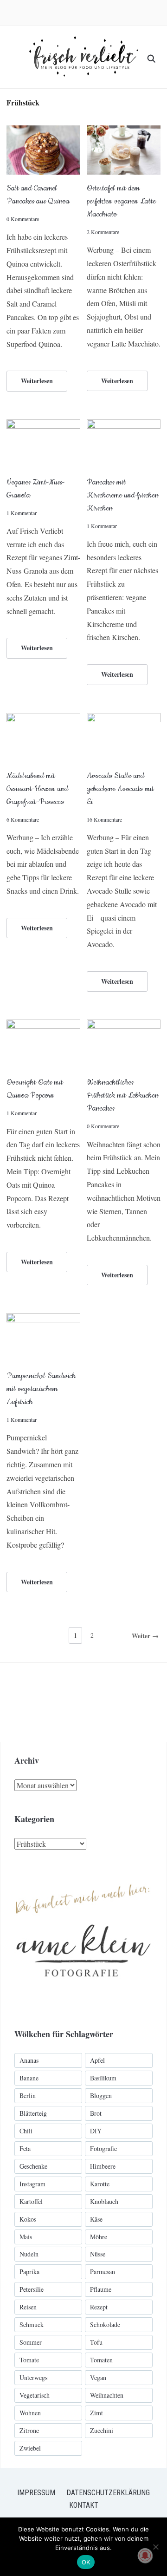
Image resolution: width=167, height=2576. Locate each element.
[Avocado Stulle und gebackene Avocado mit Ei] (124, 719)
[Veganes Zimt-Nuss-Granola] (43, 425)
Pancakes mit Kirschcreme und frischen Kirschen (123, 495)
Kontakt (84, 2505)
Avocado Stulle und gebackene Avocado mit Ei (120, 789)
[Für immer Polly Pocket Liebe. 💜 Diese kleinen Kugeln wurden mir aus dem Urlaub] (119, 1703)
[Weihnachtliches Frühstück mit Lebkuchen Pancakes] (124, 1025)
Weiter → (145, 1636)
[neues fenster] (83, 1874)
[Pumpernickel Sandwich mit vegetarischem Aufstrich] (43, 1319)
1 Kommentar (22, 513)
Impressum (36, 2493)
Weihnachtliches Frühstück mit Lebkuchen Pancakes (123, 1095)
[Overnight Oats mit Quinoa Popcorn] (43, 1025)
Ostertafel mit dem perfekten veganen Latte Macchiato (121, 201)
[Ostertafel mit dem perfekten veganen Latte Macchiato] (124, 131)
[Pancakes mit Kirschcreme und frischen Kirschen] (124, 425)
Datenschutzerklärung (108, 2493)
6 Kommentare (23, 819)
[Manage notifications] (145, 2556)
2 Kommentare (103, 232)
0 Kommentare (23, 219)
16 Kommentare (104, 819)
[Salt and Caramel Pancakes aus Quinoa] (43, 131)
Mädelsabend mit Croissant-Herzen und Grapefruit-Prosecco (37, 789)
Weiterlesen (37, 381)
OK (86, 2562)
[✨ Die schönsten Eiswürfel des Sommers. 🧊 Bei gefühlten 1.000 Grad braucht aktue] (40, 1703)
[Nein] (155, 2547)
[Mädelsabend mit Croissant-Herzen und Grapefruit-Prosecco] (43, 719)
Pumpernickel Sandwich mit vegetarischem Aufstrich (41, 1389)
